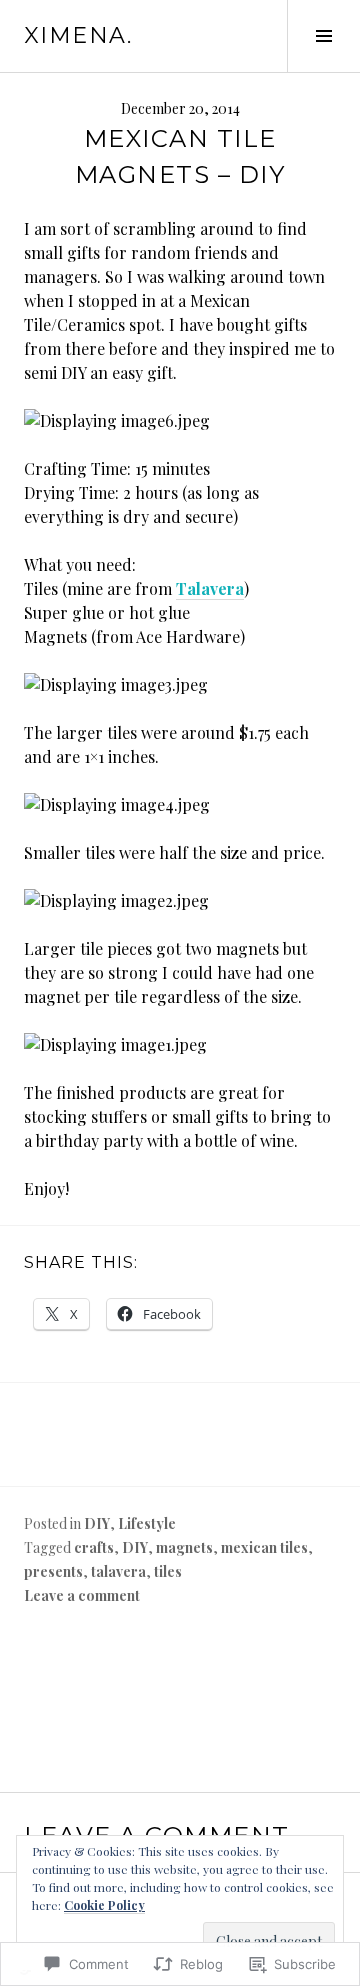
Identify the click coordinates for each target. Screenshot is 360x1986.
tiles (168, 1571)
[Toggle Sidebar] (323, 36)
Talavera (210, 588)
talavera (118, 1571)
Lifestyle (147, 1523)
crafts (94, 1547)
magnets (184, 1547)
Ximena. (78, 35)
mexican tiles (264, 1547)
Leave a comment (82, 1595)
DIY (97, 1523)
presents (53, 1571)
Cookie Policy (104, 1905)
